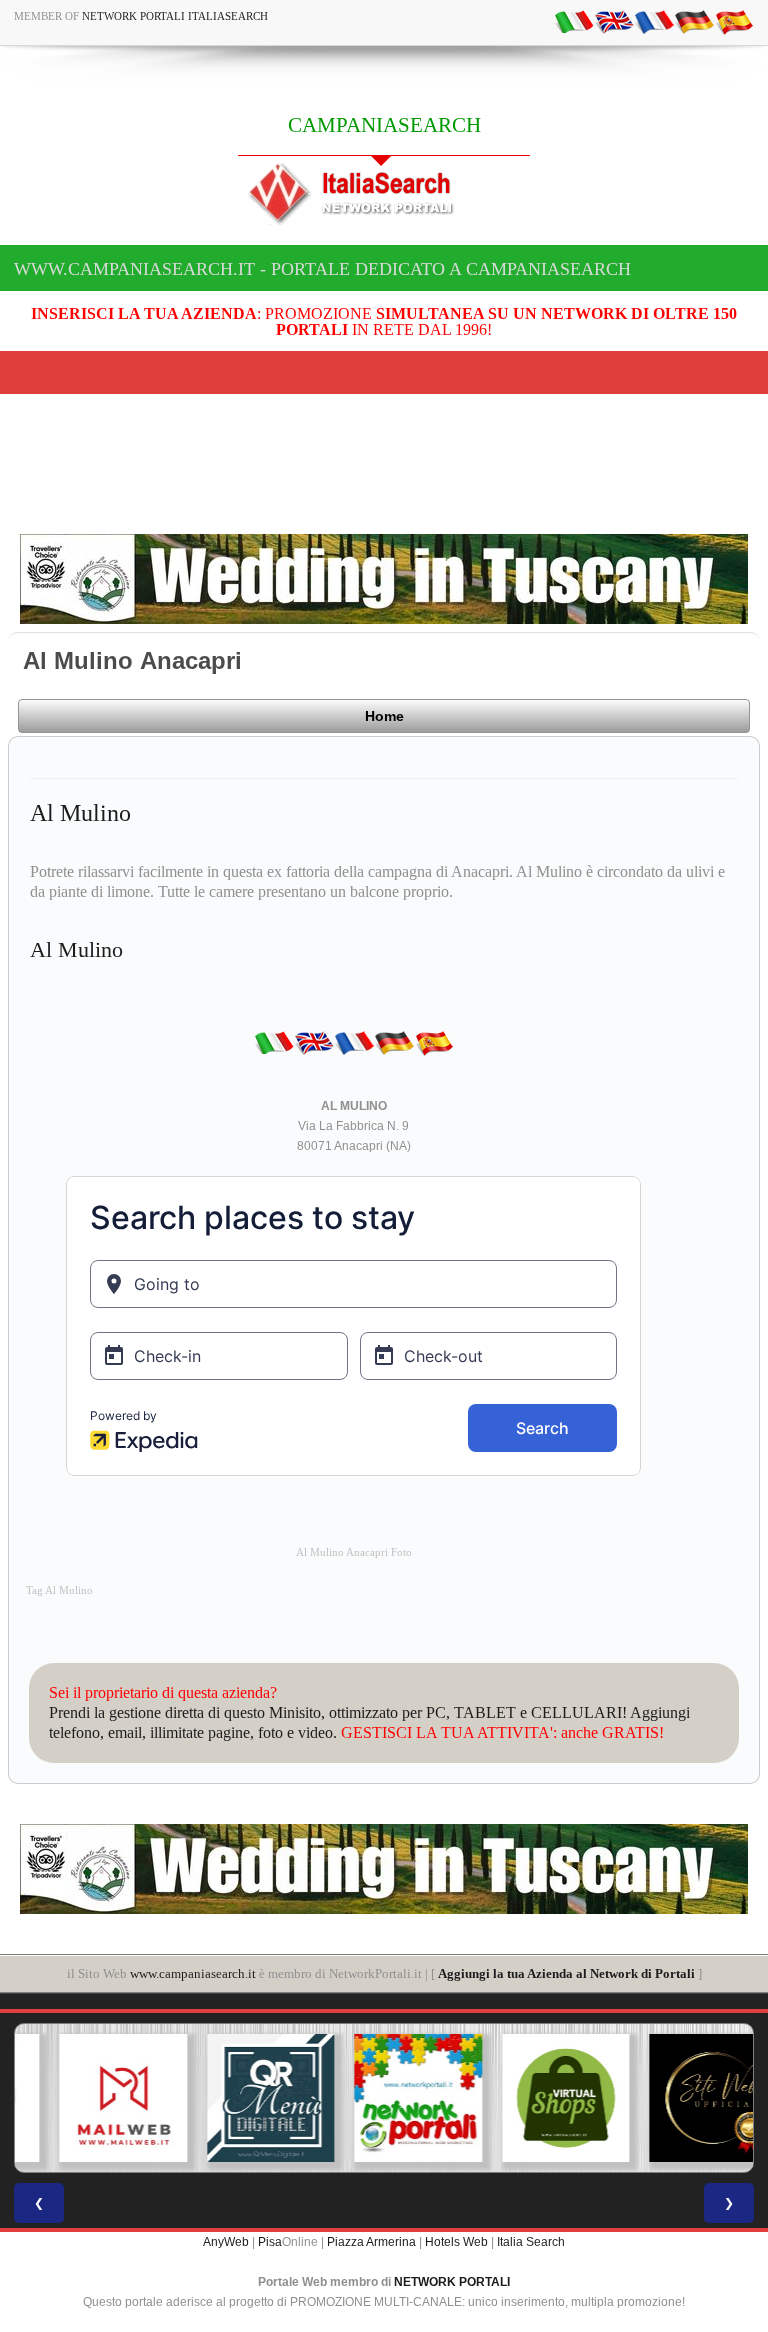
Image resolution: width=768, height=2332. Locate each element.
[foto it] (574, 21)
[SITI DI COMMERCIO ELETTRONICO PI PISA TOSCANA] (532, 2098)
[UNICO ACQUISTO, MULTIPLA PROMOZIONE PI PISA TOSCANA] (384, 2098)
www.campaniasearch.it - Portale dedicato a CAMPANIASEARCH (322, 269)
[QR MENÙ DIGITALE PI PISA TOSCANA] (237, 2098)
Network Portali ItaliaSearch (175, 16)
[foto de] (694, 21)
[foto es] (734, 21)
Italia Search (531, 2242)
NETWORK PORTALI (452, 2282)
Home (384, 716)
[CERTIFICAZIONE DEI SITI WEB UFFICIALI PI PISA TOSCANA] (679, 2098)
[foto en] (614, 21)
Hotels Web (456, 2242)
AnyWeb (226, 2242)
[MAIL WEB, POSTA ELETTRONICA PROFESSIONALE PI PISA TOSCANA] (89, 2098)
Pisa (270, 2242)
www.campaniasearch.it (193, 1973)
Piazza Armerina (371, 2242)
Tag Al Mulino (59, 1590)
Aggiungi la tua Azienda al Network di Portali (566, 1973)
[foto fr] (654, 21)
